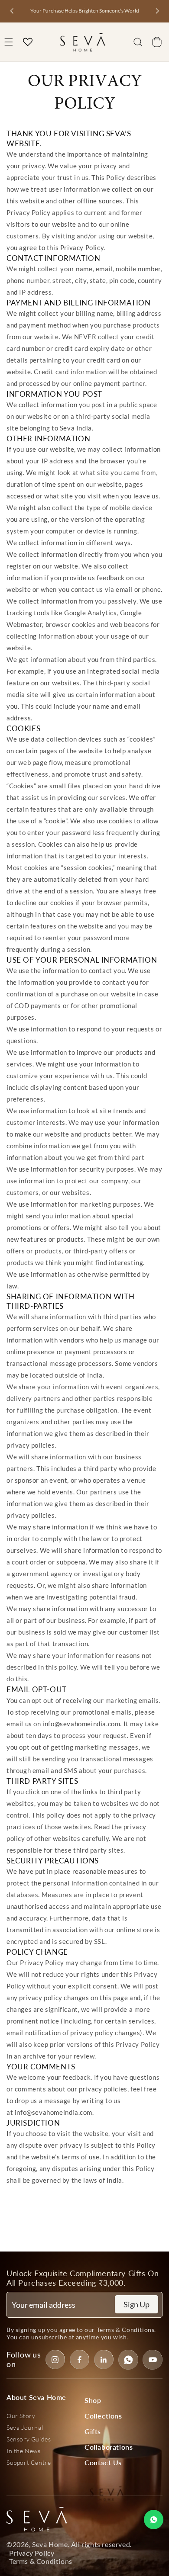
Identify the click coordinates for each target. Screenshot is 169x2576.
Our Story (21, 2416)
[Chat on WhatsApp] (154, 2520)
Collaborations (109, 2447)
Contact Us (103, 2462)
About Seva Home (36, 2397)
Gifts (93, 2431)
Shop (93, 2400)
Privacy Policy (32, 2553)
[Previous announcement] (12, 11)
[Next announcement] (157, 11)
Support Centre (29, 2462)
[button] (138, 42)
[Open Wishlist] (28, 42)
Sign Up (136, 2304)
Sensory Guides (29, 2439)
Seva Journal (25, 2427)
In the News (24, 2451)
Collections (103, 2416)
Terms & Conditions (126, 2330)
